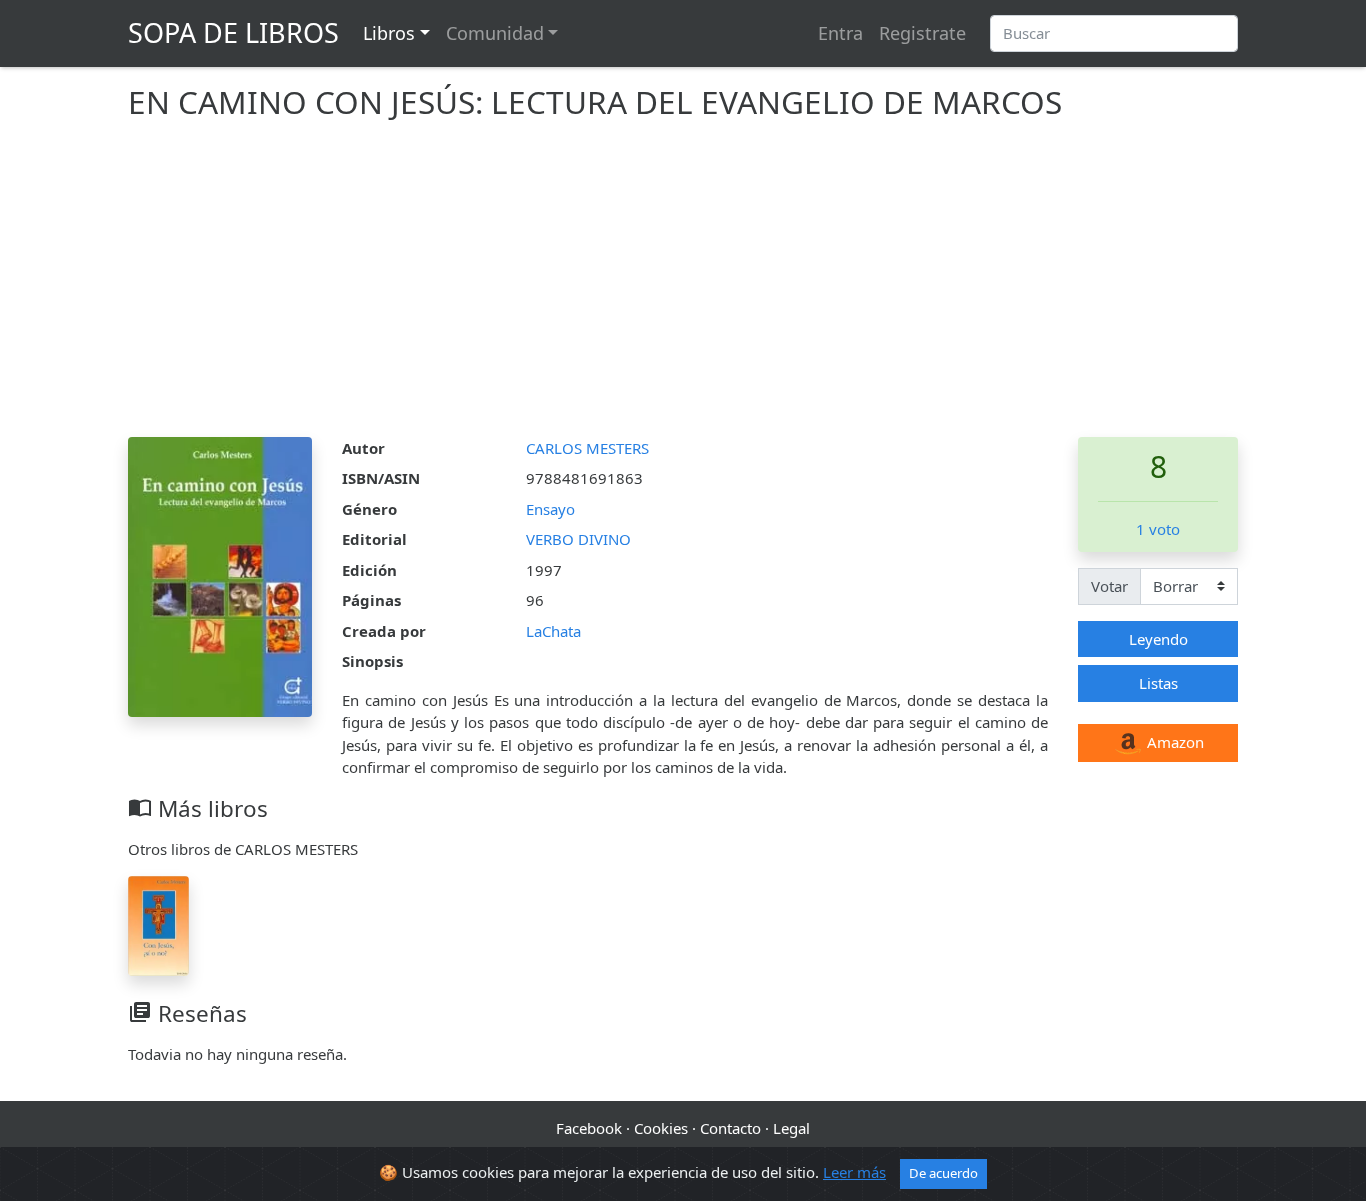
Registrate (922, 33)
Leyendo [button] (1158, 639)
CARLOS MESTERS (587, 448)
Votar (1109, 586)
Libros (389, 33)
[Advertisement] (683, 287)
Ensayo (550, 509)
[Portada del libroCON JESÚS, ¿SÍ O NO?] (158, 924)
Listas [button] (1158, 683)
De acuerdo (943, 1173)
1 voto (1158, 529)
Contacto (730, 1128)
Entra (840, 33)
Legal (791, 1128)
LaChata (553, 631)
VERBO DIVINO (578, 539)
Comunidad (495, 33)
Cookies (661, 1128)
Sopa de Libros (233, 32)
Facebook (589, 1128)
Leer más (854, 1172)
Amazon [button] (1173, 742)
